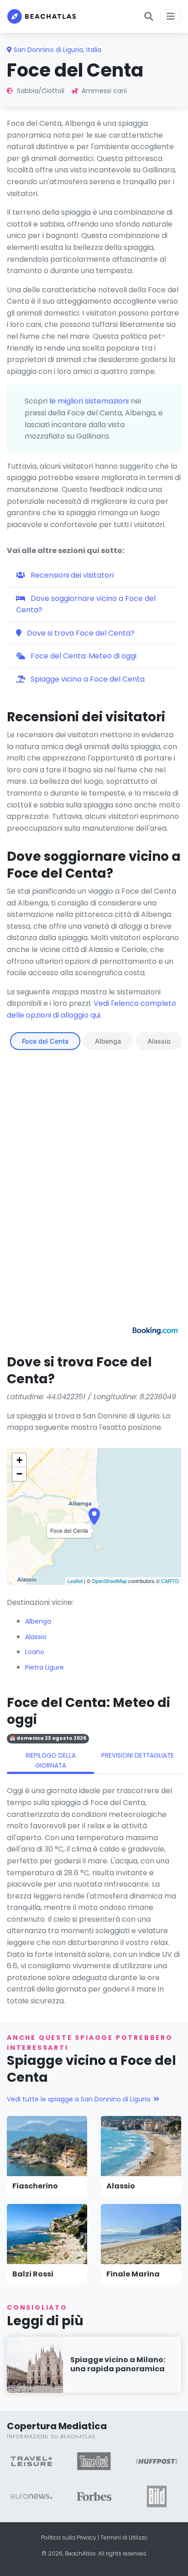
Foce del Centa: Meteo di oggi (83, 656)
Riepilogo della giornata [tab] (51, 1761)
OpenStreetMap (109, 1581)
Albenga (108, 1041)
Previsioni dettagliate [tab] (138, 1756)
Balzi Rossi (33, 2274)
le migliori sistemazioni (89, 401)
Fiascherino (35, 2186)
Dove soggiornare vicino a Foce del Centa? (86, 604)
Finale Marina (133, 2274)
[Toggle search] (149, 16)
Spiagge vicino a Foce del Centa (87, 679)
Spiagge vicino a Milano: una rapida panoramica (118, 2364)
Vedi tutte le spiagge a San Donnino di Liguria (78, 2099)
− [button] (19, 1474)
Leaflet (75, 1581)
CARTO (170, 1581)
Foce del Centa (45, 1041)
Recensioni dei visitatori (71, 575)
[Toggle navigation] (171, 16)
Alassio (159, 1041)
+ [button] (19, 1460)
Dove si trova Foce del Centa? (80, 633)
